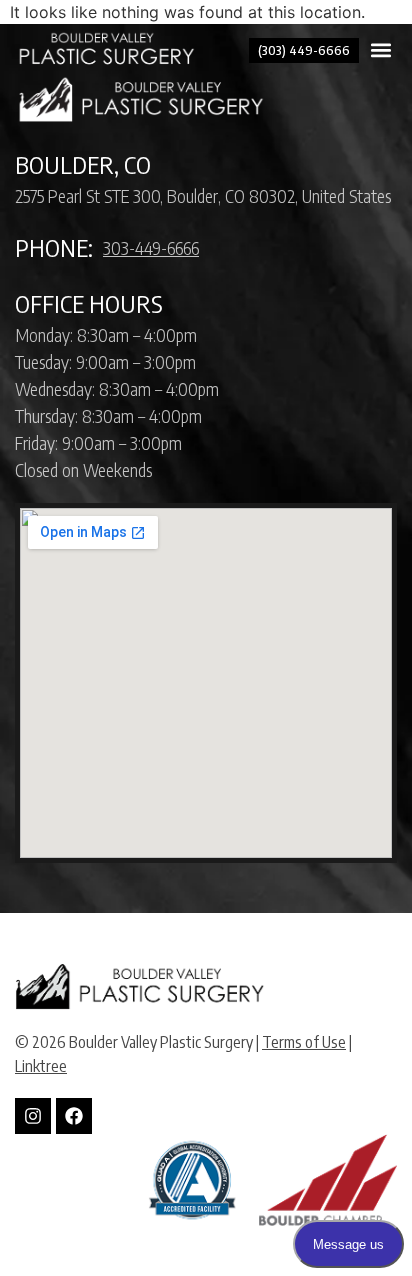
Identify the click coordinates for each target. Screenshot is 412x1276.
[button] (380, 50)
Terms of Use (304, 1042)
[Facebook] (74, 1116)
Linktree (41, 1066)
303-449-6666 (151, 247)
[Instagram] (33, 1116)
